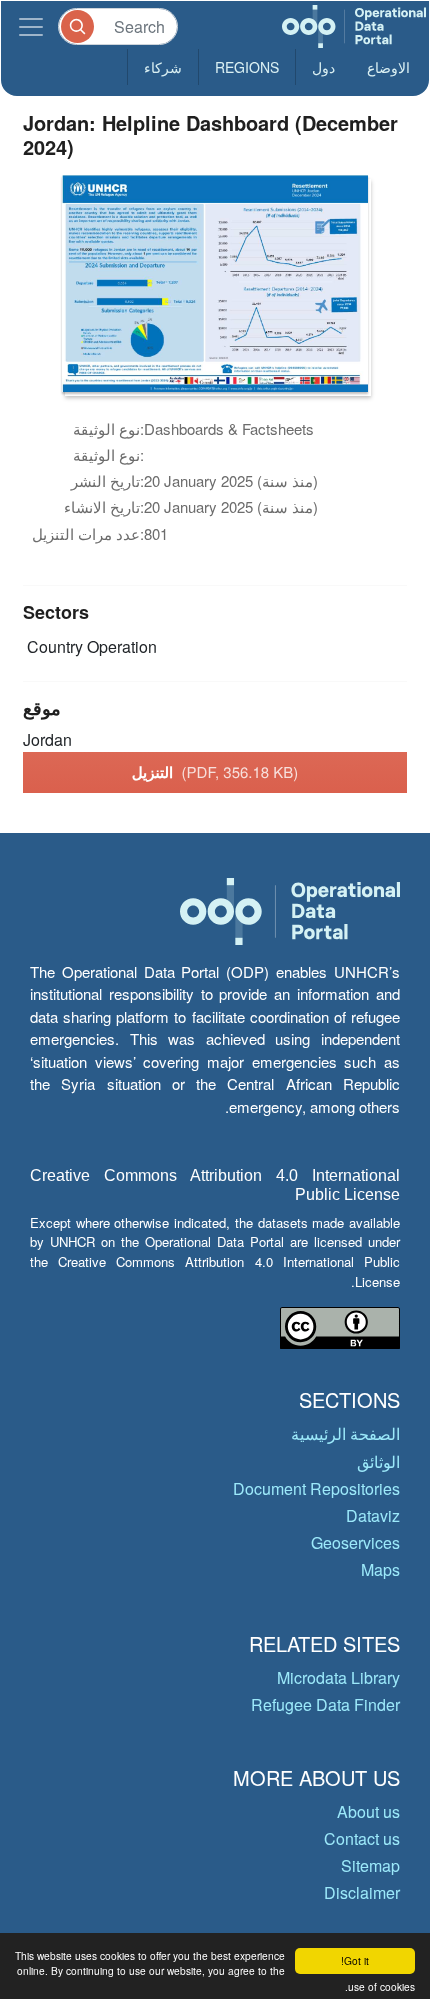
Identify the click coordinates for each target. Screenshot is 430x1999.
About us (368, 1811)
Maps (380, 1569)
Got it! (355, 1960)
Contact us (362, 1838)
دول (323, 67)
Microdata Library (338, 1677)
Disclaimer (362, 1892)
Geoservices (355, 1542)
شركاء (163, 67)
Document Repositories (316, 1488)
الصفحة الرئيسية (345, 1433)
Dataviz (373, 1515)
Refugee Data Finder (325, 1704)
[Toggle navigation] (31, 26)
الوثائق (378, 1461)
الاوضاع (388, 67)
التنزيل (215, 772)
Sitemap (370, 1865)
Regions (247, 67)
